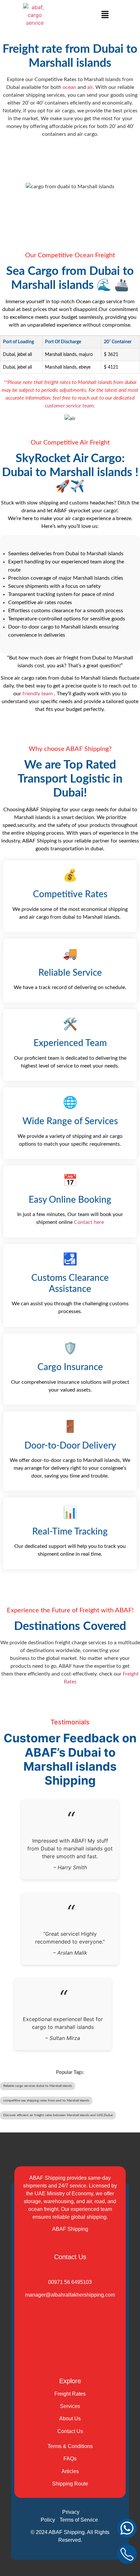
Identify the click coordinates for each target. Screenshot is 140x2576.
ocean (69, 87)
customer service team (69, 406)
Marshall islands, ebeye (68, 367)
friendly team (38, 694)
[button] (105, 15)
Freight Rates (70, 2394)
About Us (70, 2419)
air (90, 87)
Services (70, 2406)
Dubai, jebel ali (17, 354)
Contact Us (70, 2431)
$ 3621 (111, 354)
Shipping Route (70, 2484)
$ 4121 (111, 367)
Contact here (88, 1222)
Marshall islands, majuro (69, 354)
